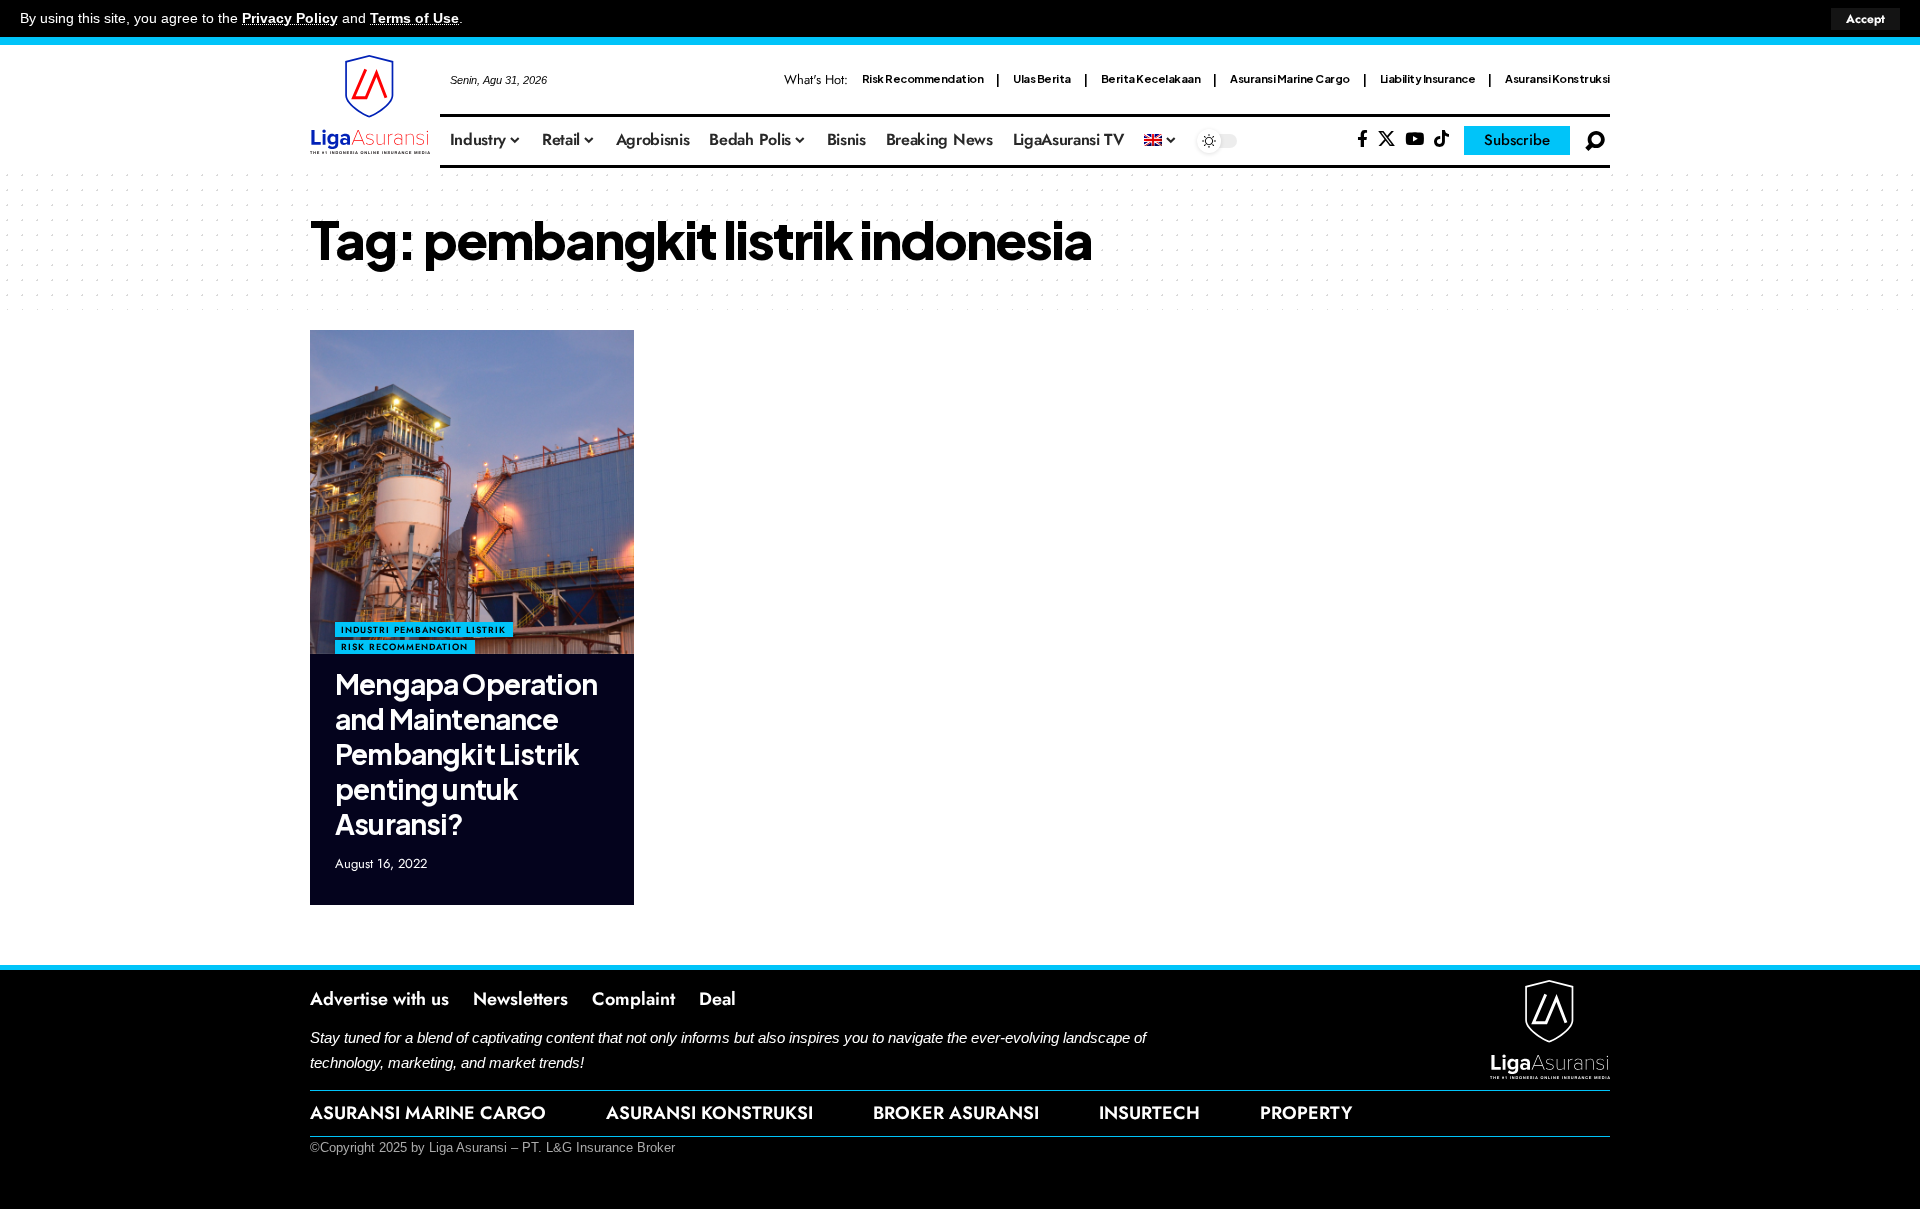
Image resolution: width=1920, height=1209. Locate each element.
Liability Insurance (1428, 78)
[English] (1161, 141)
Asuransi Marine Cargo (1290, 78)
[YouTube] (1414, 139)
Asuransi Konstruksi (1557, 78)
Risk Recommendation (923, 78)
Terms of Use (414, 18)
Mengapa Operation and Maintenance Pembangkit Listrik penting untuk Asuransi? (466, 753)
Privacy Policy (290, 18)
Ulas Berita (1042, 78)
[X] (1386, 139)
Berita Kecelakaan (1151, 78)
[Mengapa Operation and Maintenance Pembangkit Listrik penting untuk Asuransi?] (472, 492)
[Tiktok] (1441, 139)
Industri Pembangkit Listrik (423, 629)
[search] (1595, 141)
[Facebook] (1362, 139)
